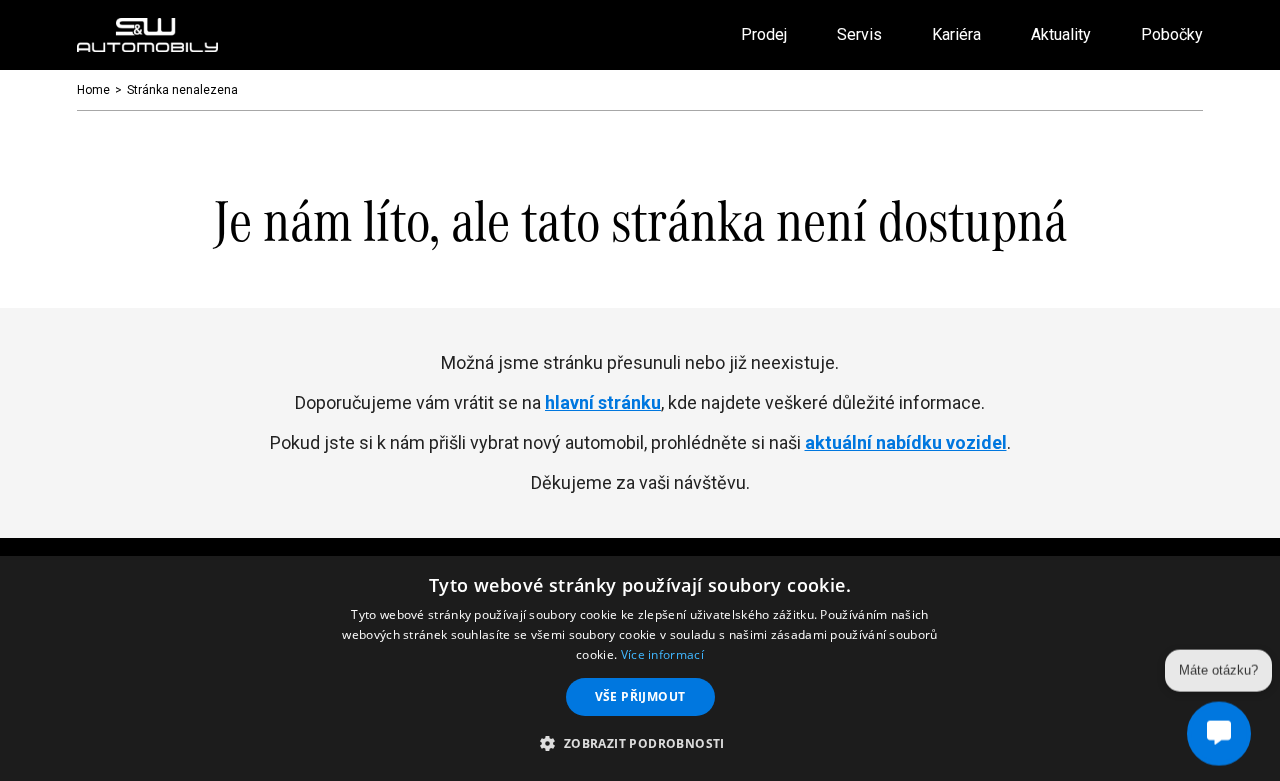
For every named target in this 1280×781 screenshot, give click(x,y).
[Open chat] (1219, 733)
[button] (639, 744)
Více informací (662, 654)
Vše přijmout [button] (640, 696)
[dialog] (640, 668)
